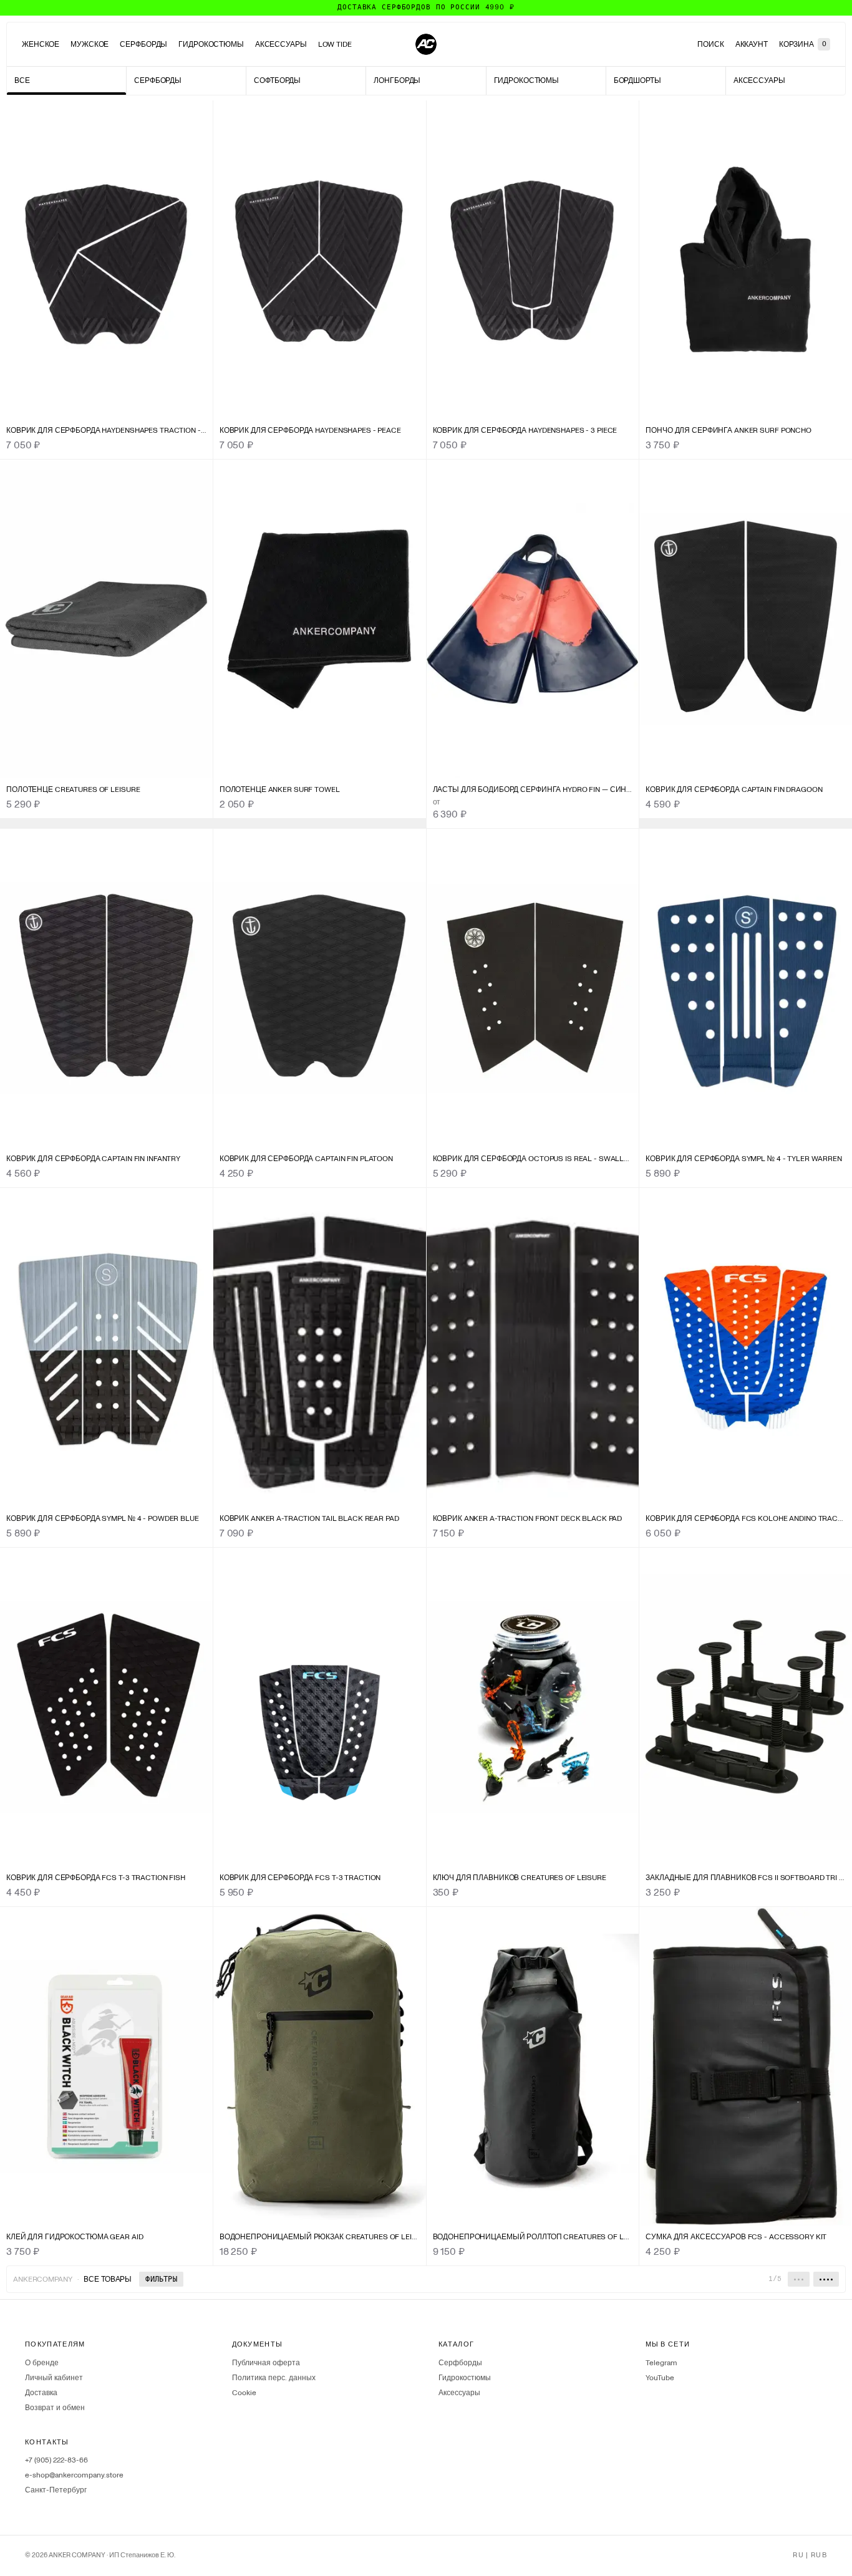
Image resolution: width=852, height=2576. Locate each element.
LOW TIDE (335, 44)
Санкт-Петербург (56, 2490)
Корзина (803, 44)
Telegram (661, 2363)
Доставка (41, 2393)
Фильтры (161, 2279)
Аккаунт (752, 44)
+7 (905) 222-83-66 (56, 2460)
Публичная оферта (266, 2363)
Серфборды (143, 44)
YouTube (660, 2378)
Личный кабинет (54, 2378)
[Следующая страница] (826, 2279)
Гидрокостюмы (211, 44)
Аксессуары (281, 44)
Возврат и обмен (55, 2408)
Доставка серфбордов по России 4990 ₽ (426, 7)
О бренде (42, 2363)
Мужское (90, 44)
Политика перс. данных (274, 2378)
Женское (41, 44)
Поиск (710, 44)
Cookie (244, 2393)
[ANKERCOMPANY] (426, 44)
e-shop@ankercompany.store (74, 2475)
